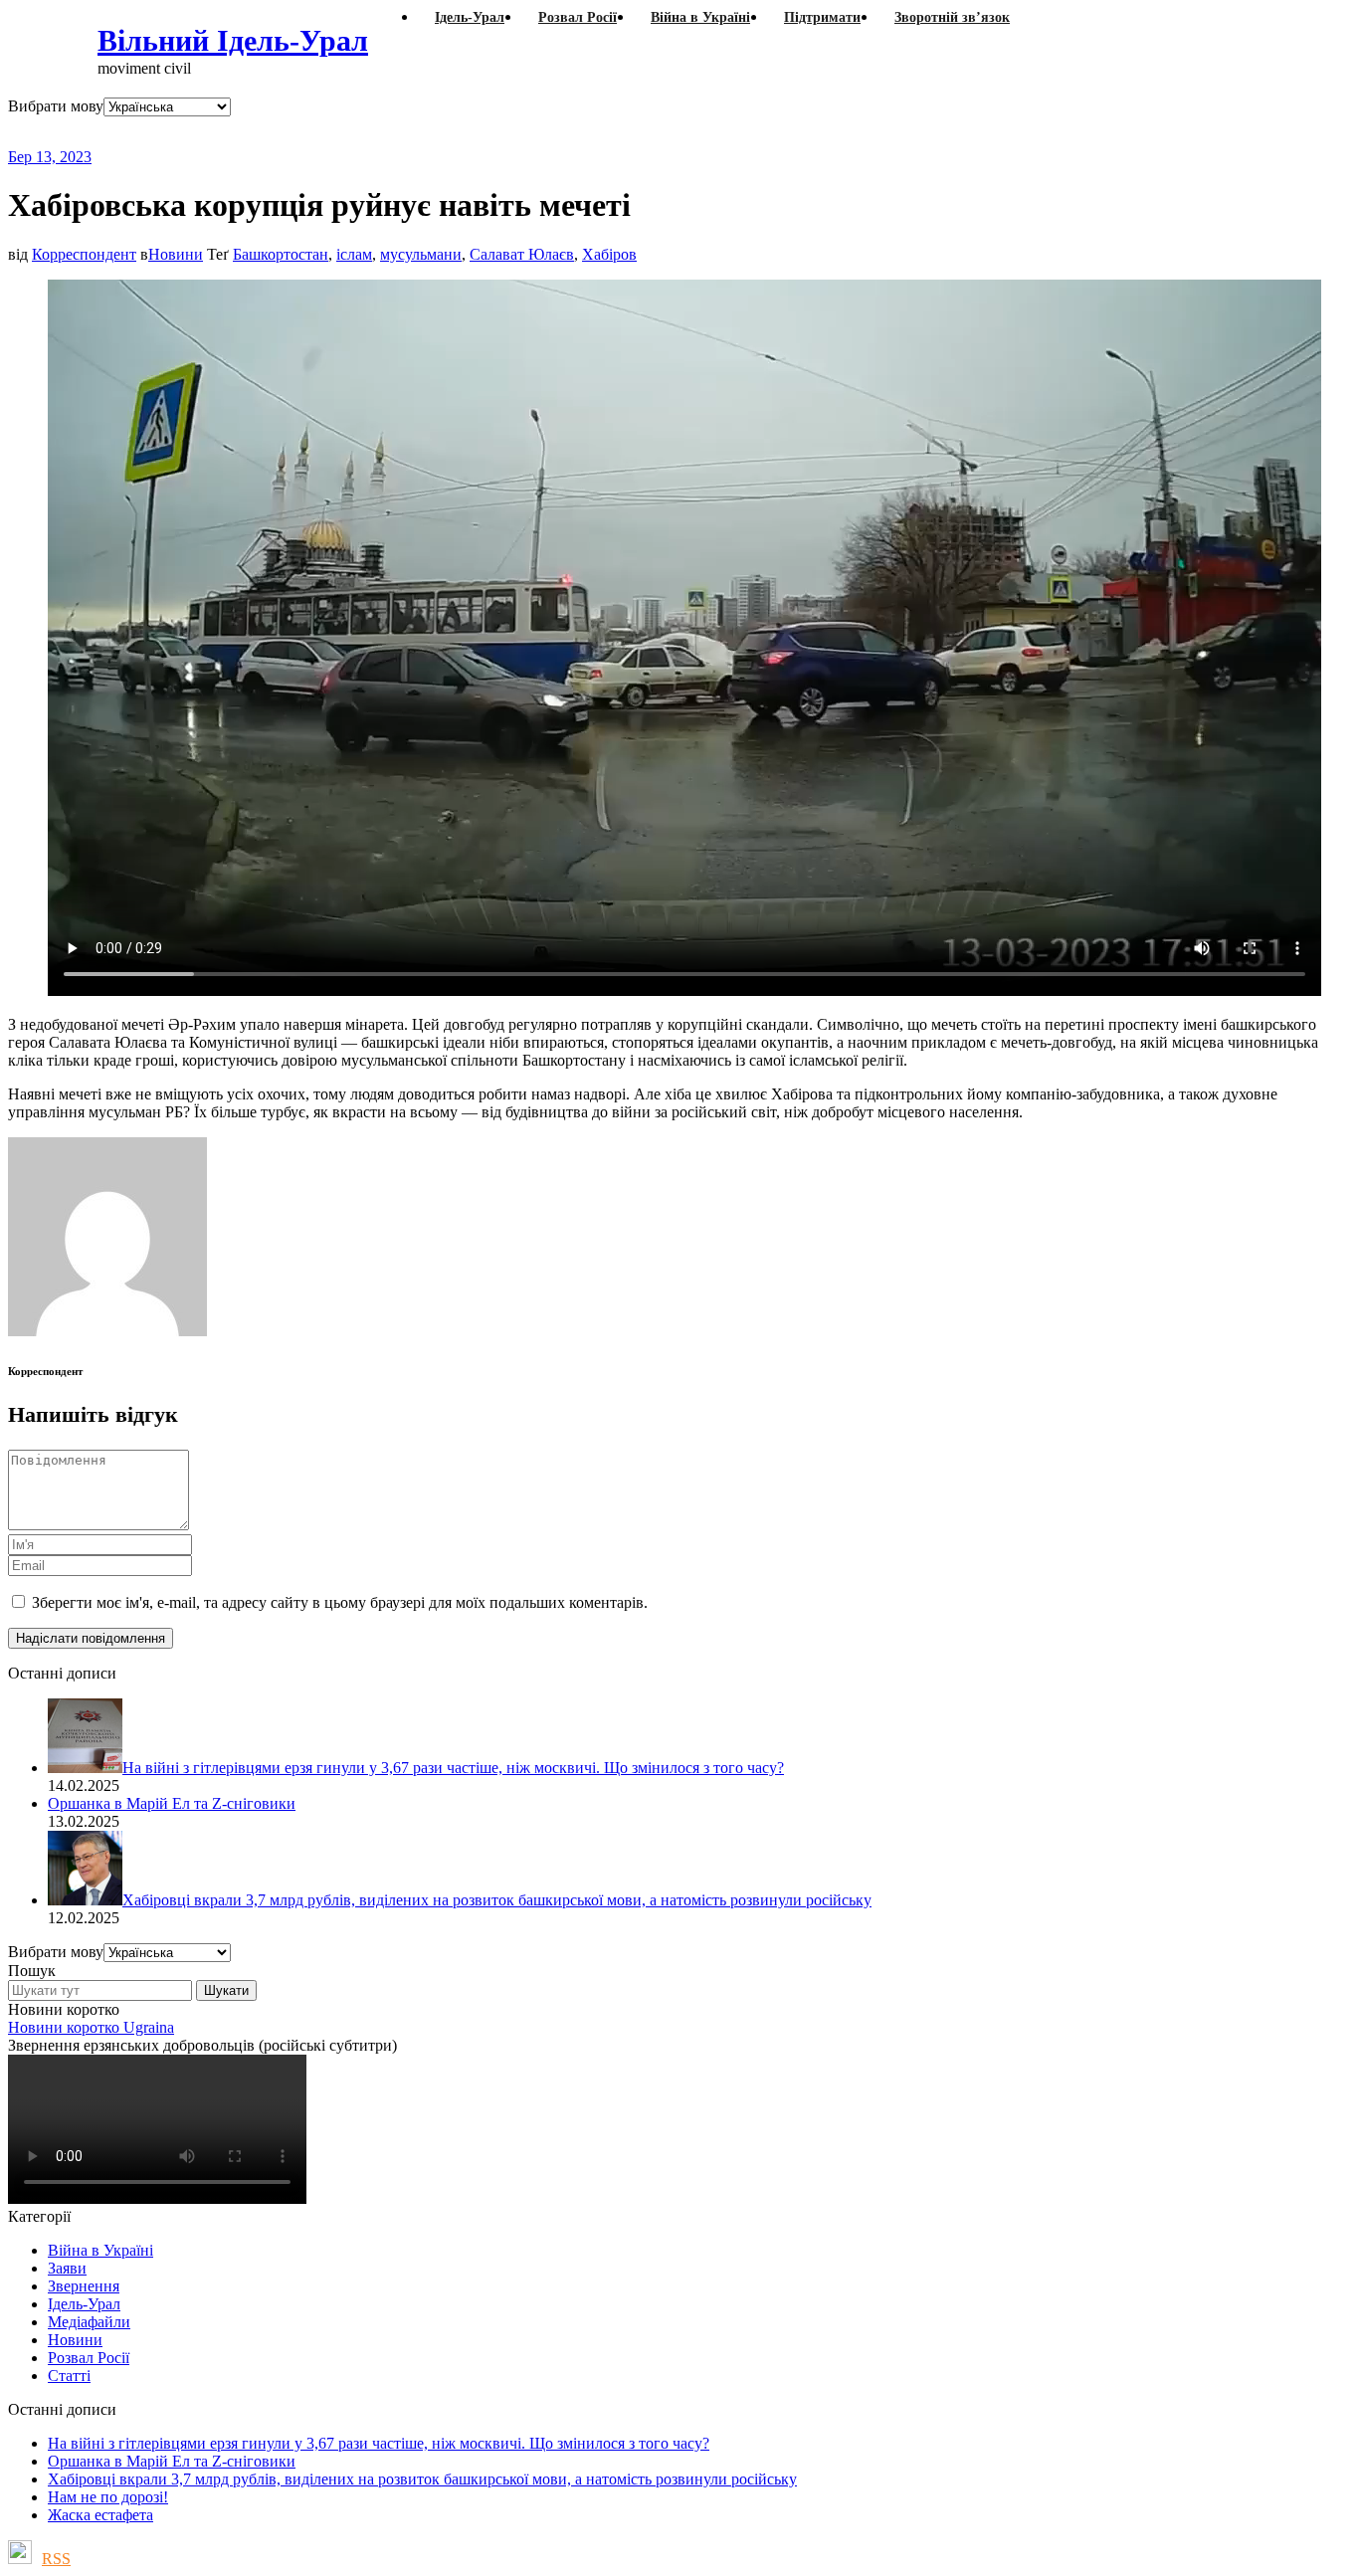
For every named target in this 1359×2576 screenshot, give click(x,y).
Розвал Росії (89, 2358)
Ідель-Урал (84, 2304)
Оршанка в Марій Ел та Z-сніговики (172, 2461)
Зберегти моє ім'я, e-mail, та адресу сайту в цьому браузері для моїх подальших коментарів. (340, 1602)
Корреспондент (84, 254)
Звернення (84, 2286)
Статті (69, 2376)
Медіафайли (89, 2322)
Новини (176, 254)
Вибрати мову (56, 106)
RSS (56, 2559)
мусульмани (421, 254)
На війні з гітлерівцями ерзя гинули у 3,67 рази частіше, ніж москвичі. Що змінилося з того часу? (379, 2443)
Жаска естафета (100, 2515)
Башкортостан (281, 254)
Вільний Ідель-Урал (233, 40)
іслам (354, 254)
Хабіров (609, 254)
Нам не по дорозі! (108, 2497)
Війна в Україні (100, 2250)
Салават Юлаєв (522, 254)
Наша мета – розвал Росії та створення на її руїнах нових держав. (392, 132)
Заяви (67, 2268)
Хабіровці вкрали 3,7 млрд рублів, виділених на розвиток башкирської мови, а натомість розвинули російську (422, 2479)
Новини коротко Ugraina (91, 2027)
